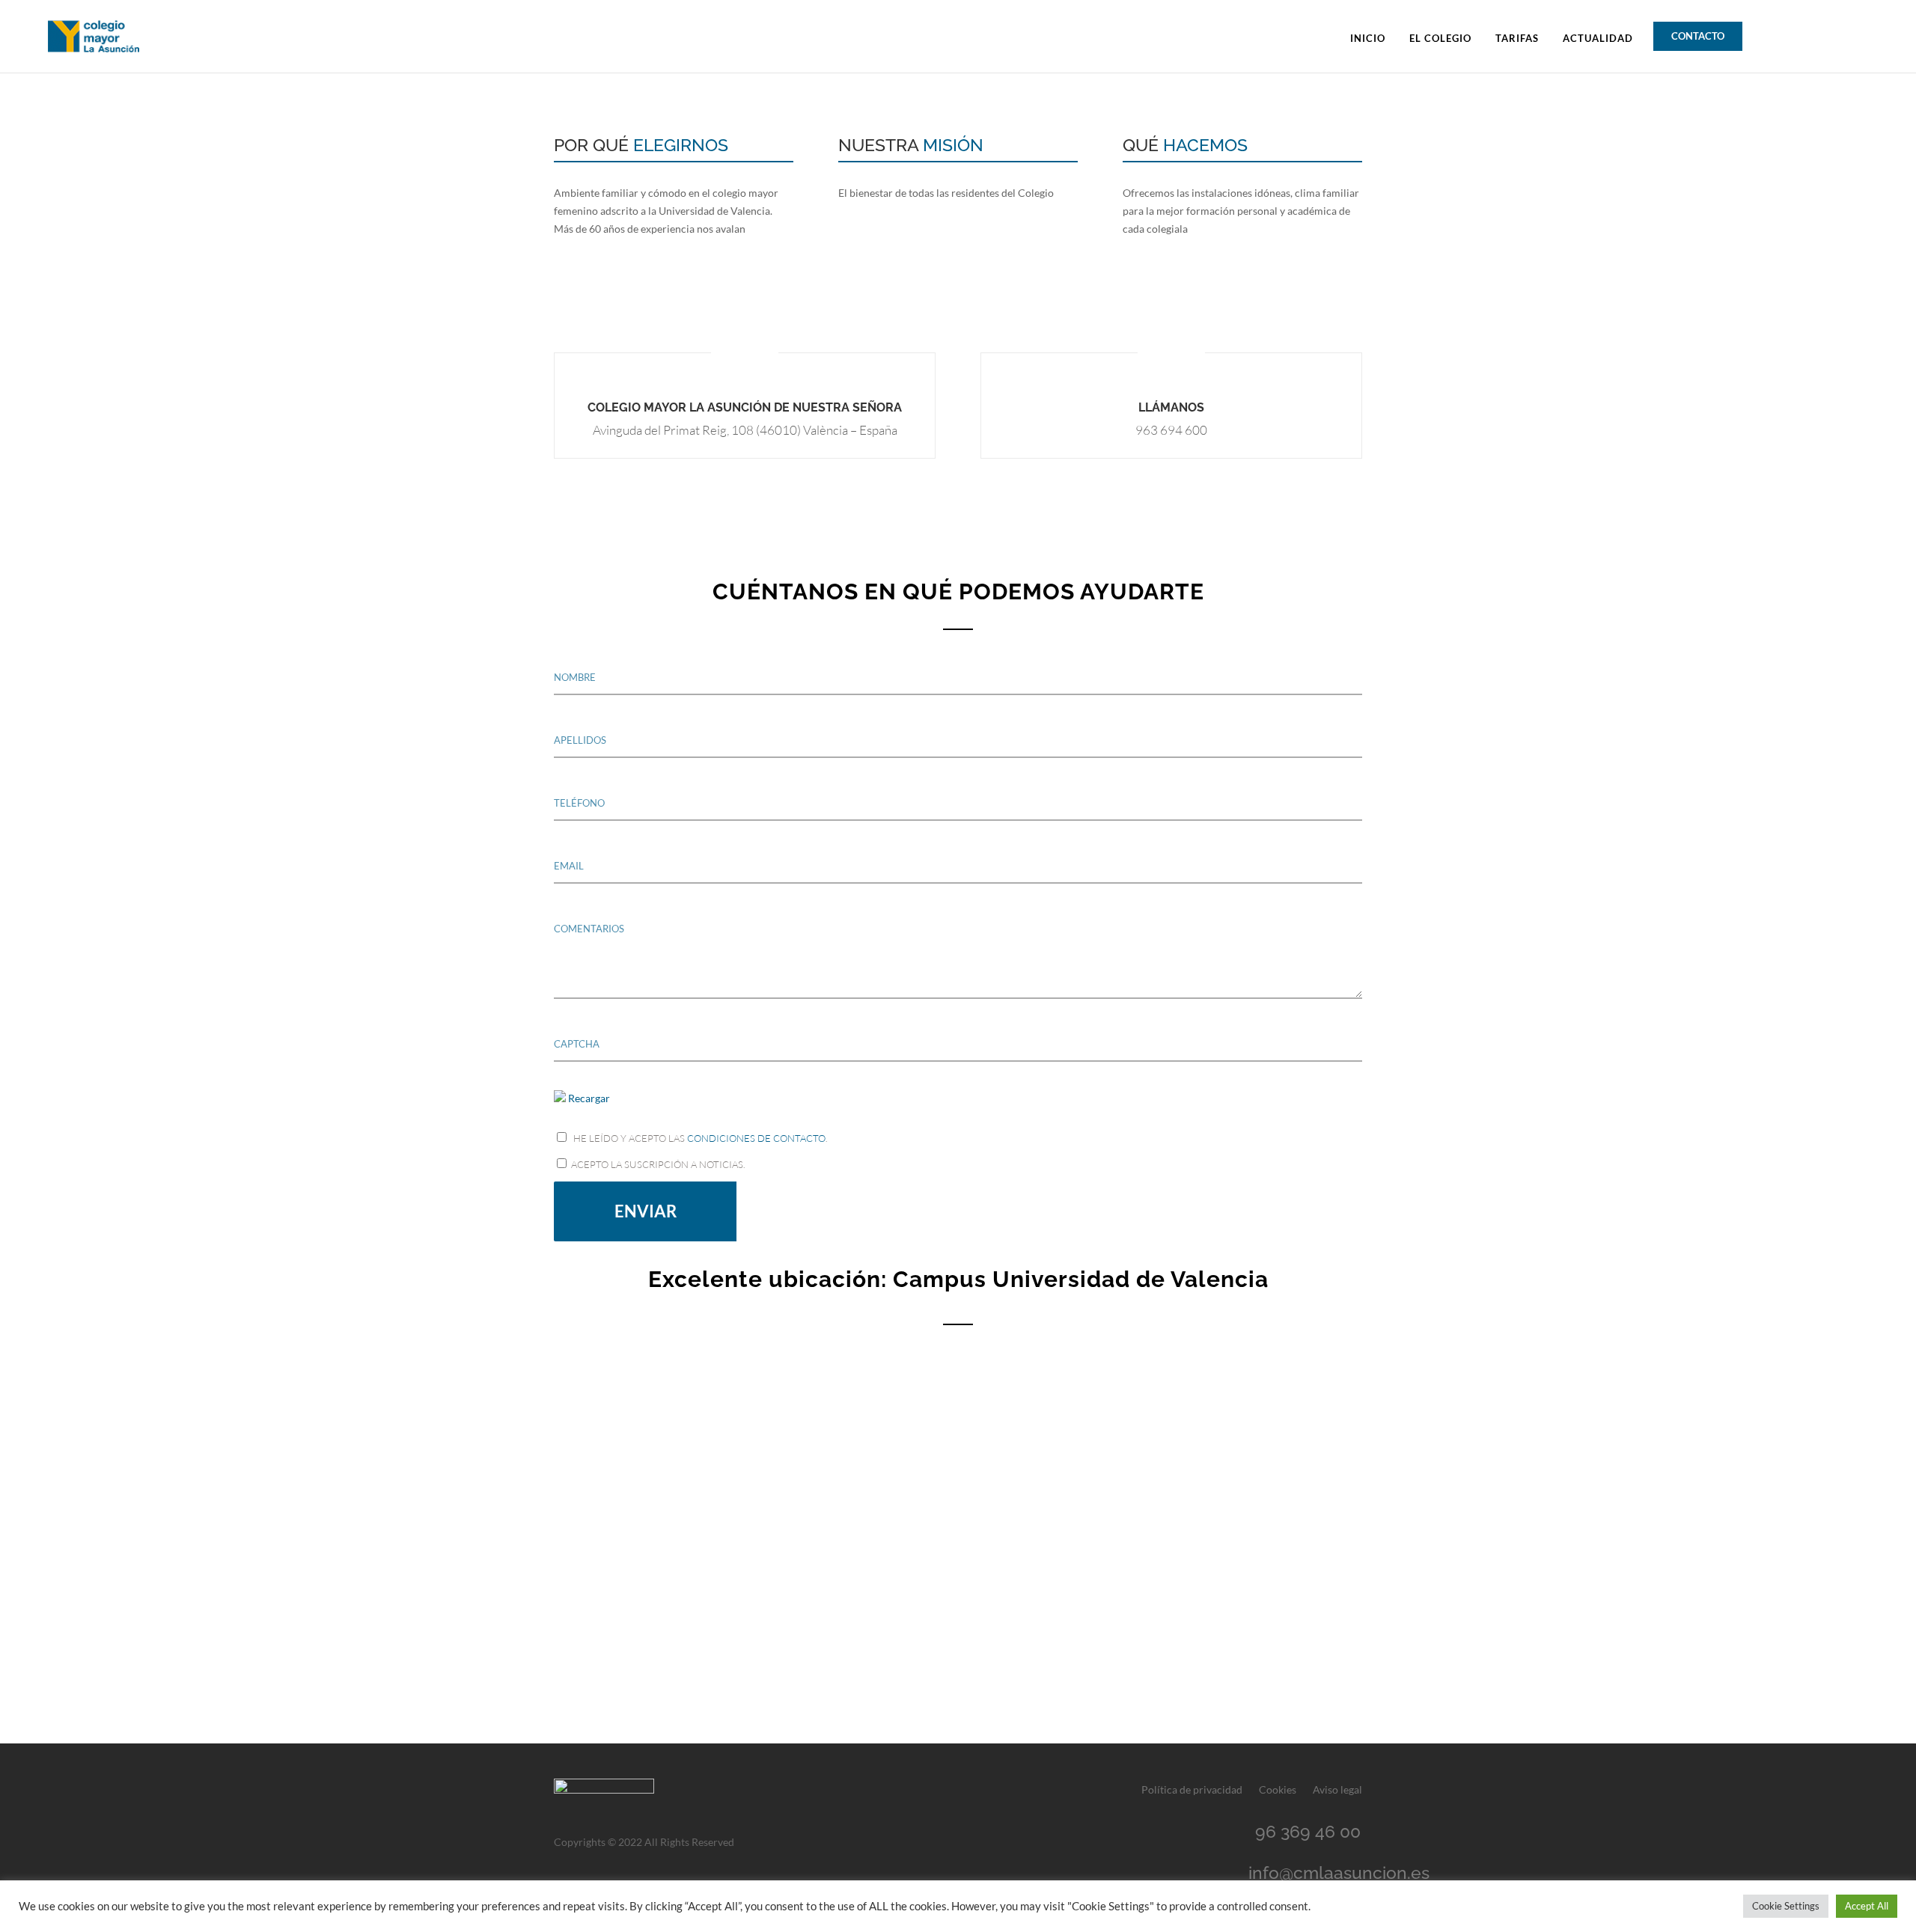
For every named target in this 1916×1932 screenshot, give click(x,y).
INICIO (1368, 39)
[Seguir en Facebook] (1777, 34)
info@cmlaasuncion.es (1339, 1873)
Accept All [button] (1867, 1906)
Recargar (589, 1098)
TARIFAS (1517, 39)
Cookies (1278, 1790)
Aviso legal (1337, 1790)
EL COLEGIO (1440, 39)
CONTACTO (1698, 36)
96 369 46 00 (1308, 1831)
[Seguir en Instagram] (1858, 34)
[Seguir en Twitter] (1804, 34)
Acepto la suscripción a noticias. (657, 1164)
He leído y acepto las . (699, 1138)
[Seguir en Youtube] (1831, 34)
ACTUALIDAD (1598, 39)
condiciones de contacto (756, 1138)
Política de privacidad (1192, 1790)
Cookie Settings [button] (1786, 1906)
